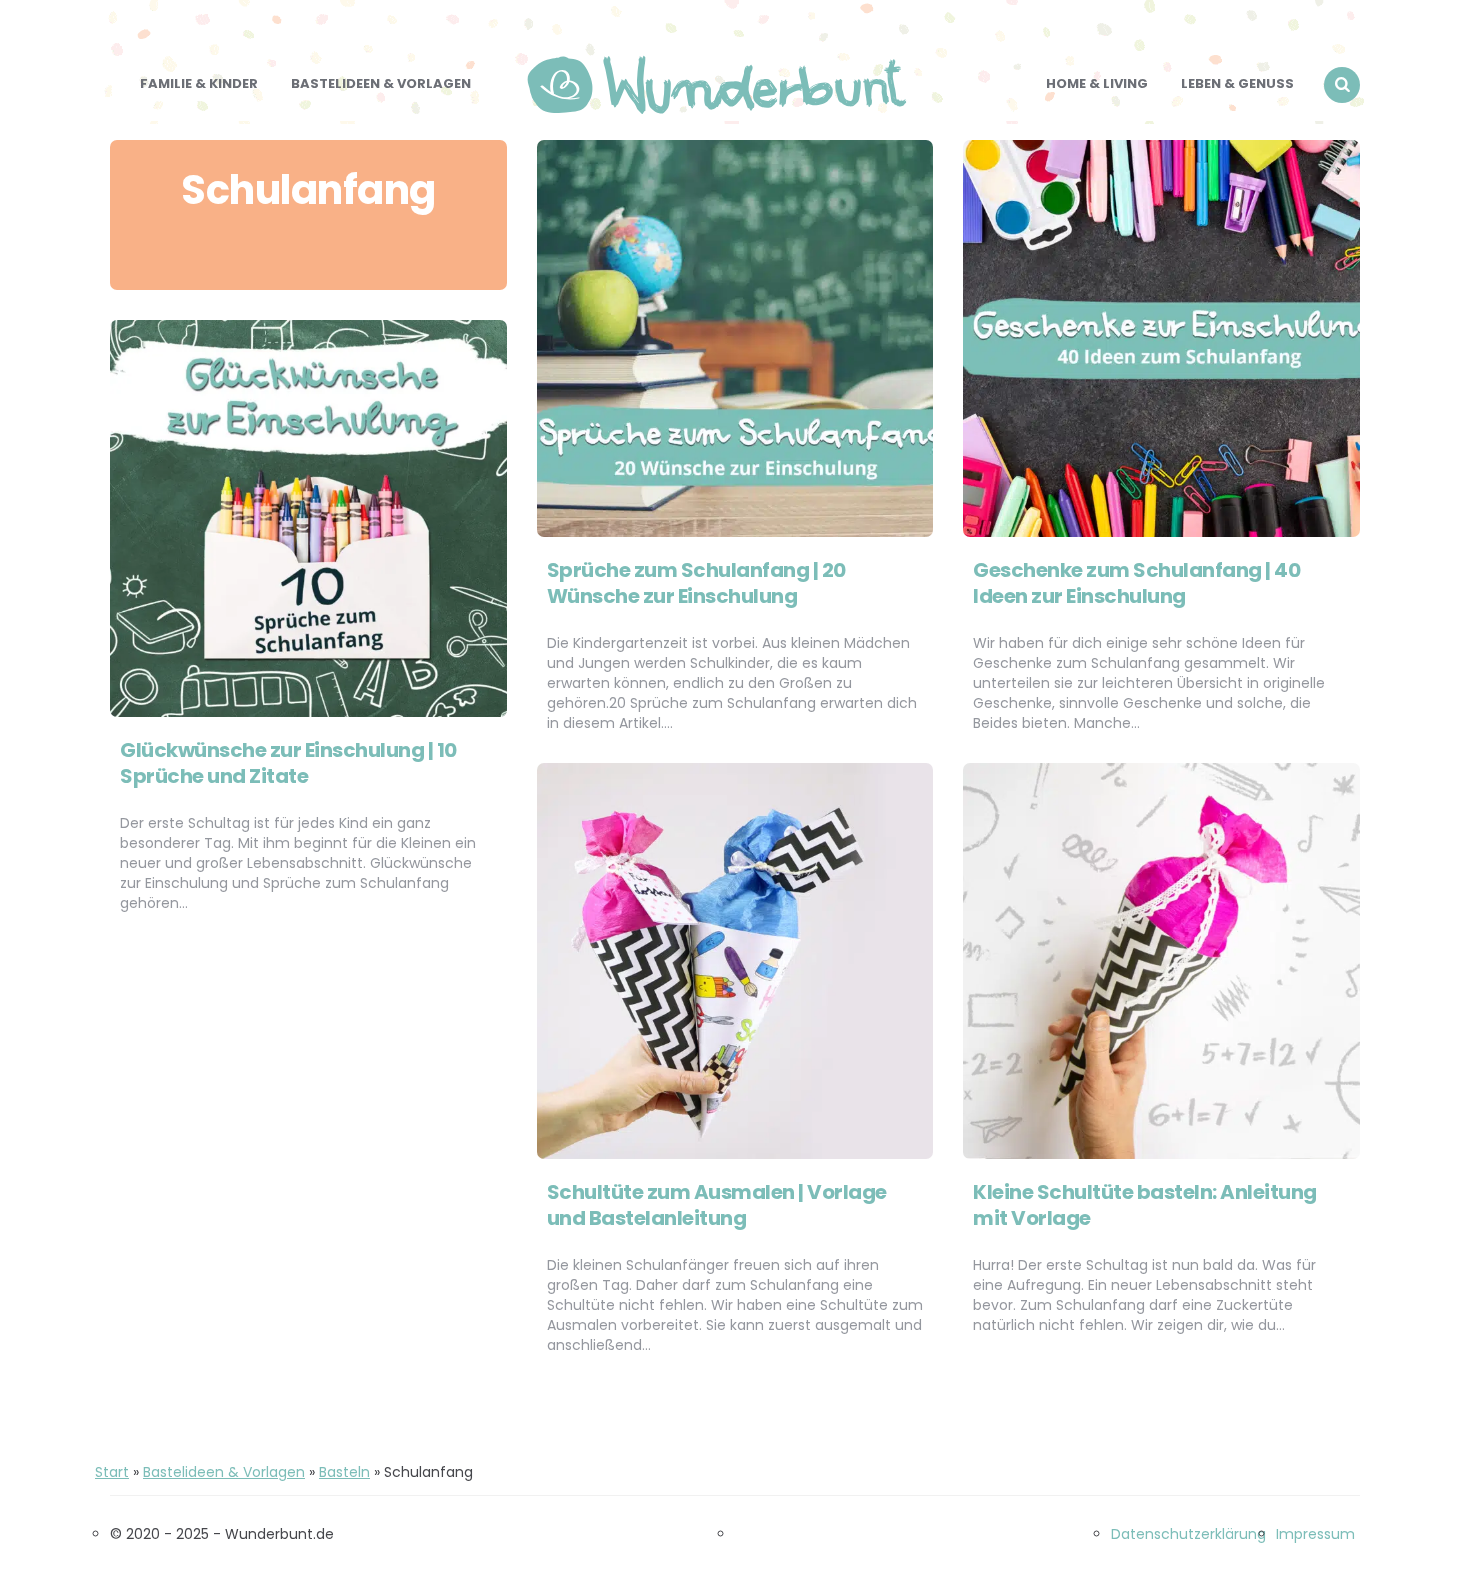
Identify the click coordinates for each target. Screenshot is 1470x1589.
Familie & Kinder (199, 83)
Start (112, 1472)
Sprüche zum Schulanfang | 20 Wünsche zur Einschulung (696, 583)
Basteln (344, 1472)
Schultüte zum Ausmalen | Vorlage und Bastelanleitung (717, 1205)
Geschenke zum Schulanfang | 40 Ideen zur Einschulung (1136, 583)
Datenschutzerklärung (1188, 1534)
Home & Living (1097, 83)
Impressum (1315, 1534)
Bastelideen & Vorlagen (381, 83)
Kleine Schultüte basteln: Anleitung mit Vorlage (1145, 1205)
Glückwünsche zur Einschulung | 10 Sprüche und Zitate (288, 763)
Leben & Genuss (1237, 83)
